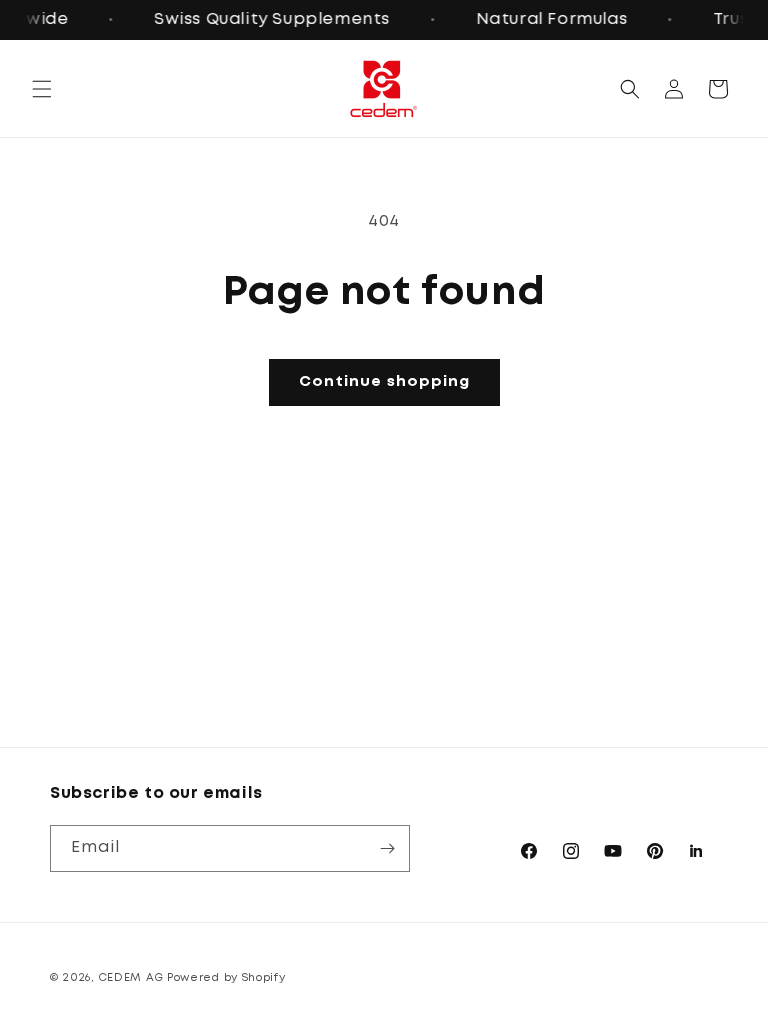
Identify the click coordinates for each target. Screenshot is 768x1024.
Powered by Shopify (226, 978)
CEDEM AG (131, 978)
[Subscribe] (387, 848)
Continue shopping (384, 382)
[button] (42, 89)
